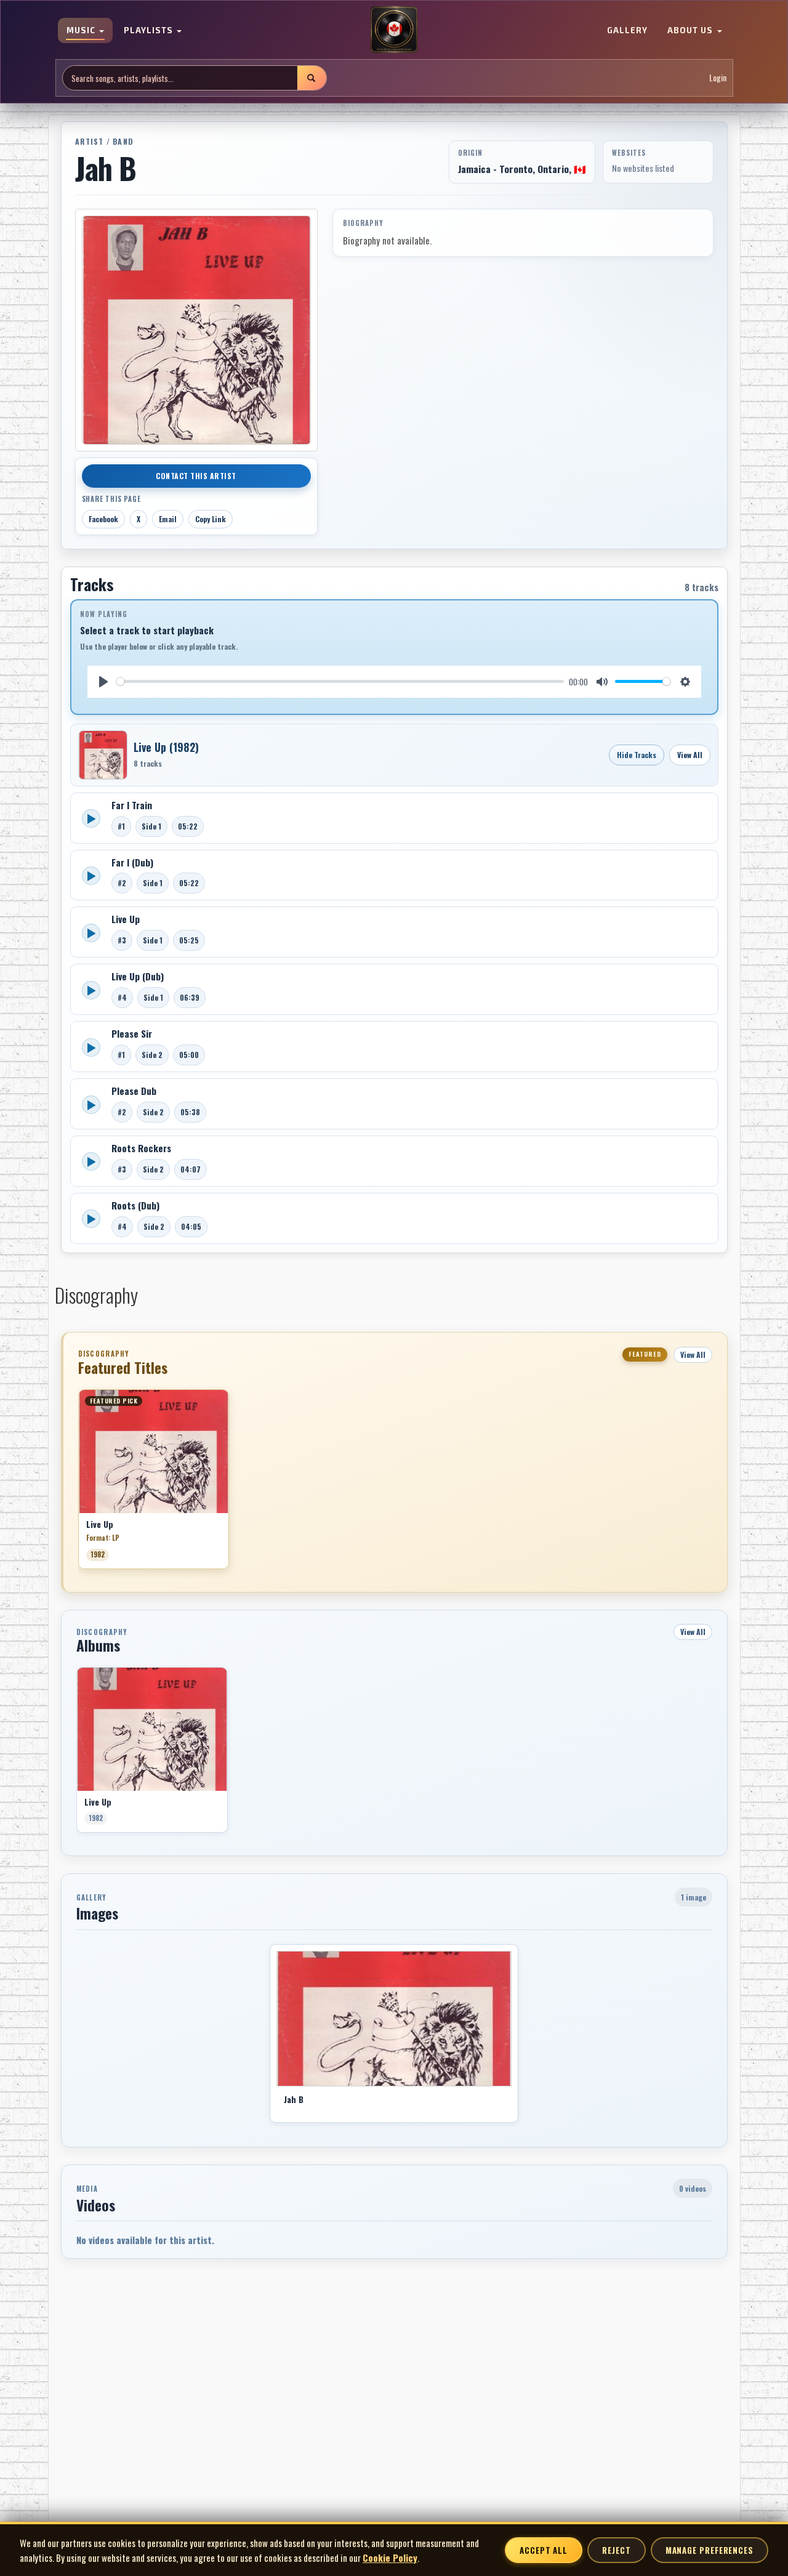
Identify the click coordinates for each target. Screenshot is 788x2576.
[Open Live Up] (103, 755)
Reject (616, 2550)
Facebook (103, 519)
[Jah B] (394, 2019)
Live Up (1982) (166, 747)
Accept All (544, 2550)
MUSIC (82, 31)
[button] (78, 1484)
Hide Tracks (637, 755)
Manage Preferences (710, 2550)
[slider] (340, 681)
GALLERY (627, 31)
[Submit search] (312, 78)
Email (168, 519)
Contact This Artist (196, 476)
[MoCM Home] (394, 30)
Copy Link (211, 519)
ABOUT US (691, 31)
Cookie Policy (390, 2558)
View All (690, 755)
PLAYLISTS (150, 31)
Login (718, 78)
